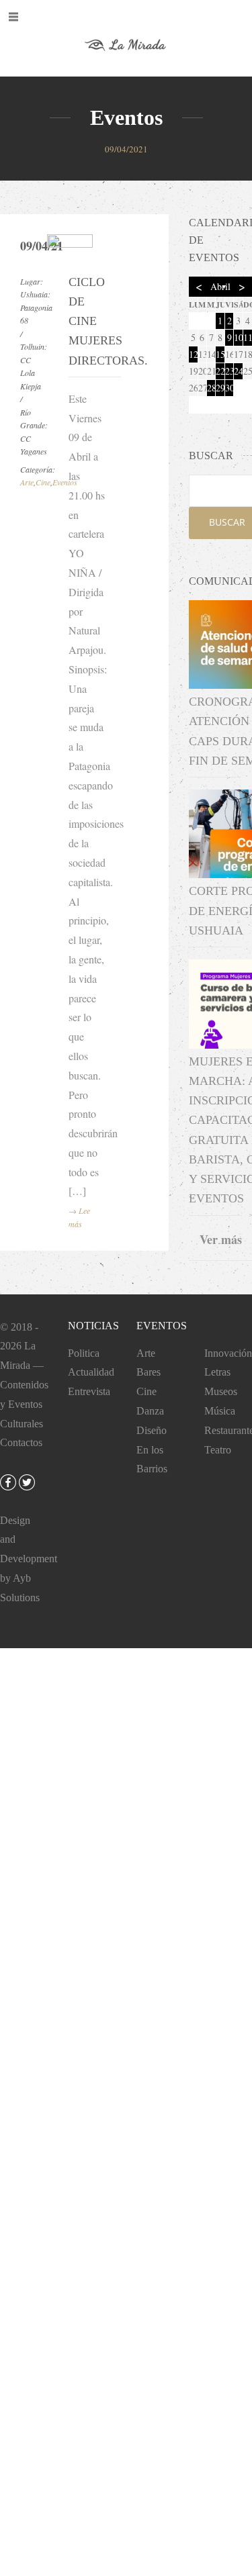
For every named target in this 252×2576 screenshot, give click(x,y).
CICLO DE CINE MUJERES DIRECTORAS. (87, 321)
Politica (84, 1353)
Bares (149, 1372)
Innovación (228, 1353)
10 (238, 337)
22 (220, 371)
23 (229, 371)
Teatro (218, 1450)
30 (229, 388)
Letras (217, 1372)
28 (211, 388)
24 (238, 371)
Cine (43, 482)
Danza (150, 1411)
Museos (221, 1391)
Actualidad (91, 1372)
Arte (27, 482)
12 (193, 354)
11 (248, 337)
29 (220, 388)
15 (220, 354)
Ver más (221, 1239)
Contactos (21, 1442)
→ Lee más (79, 1217)
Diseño (152, 1430)
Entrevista (89, 1391)
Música (220, 1411)
